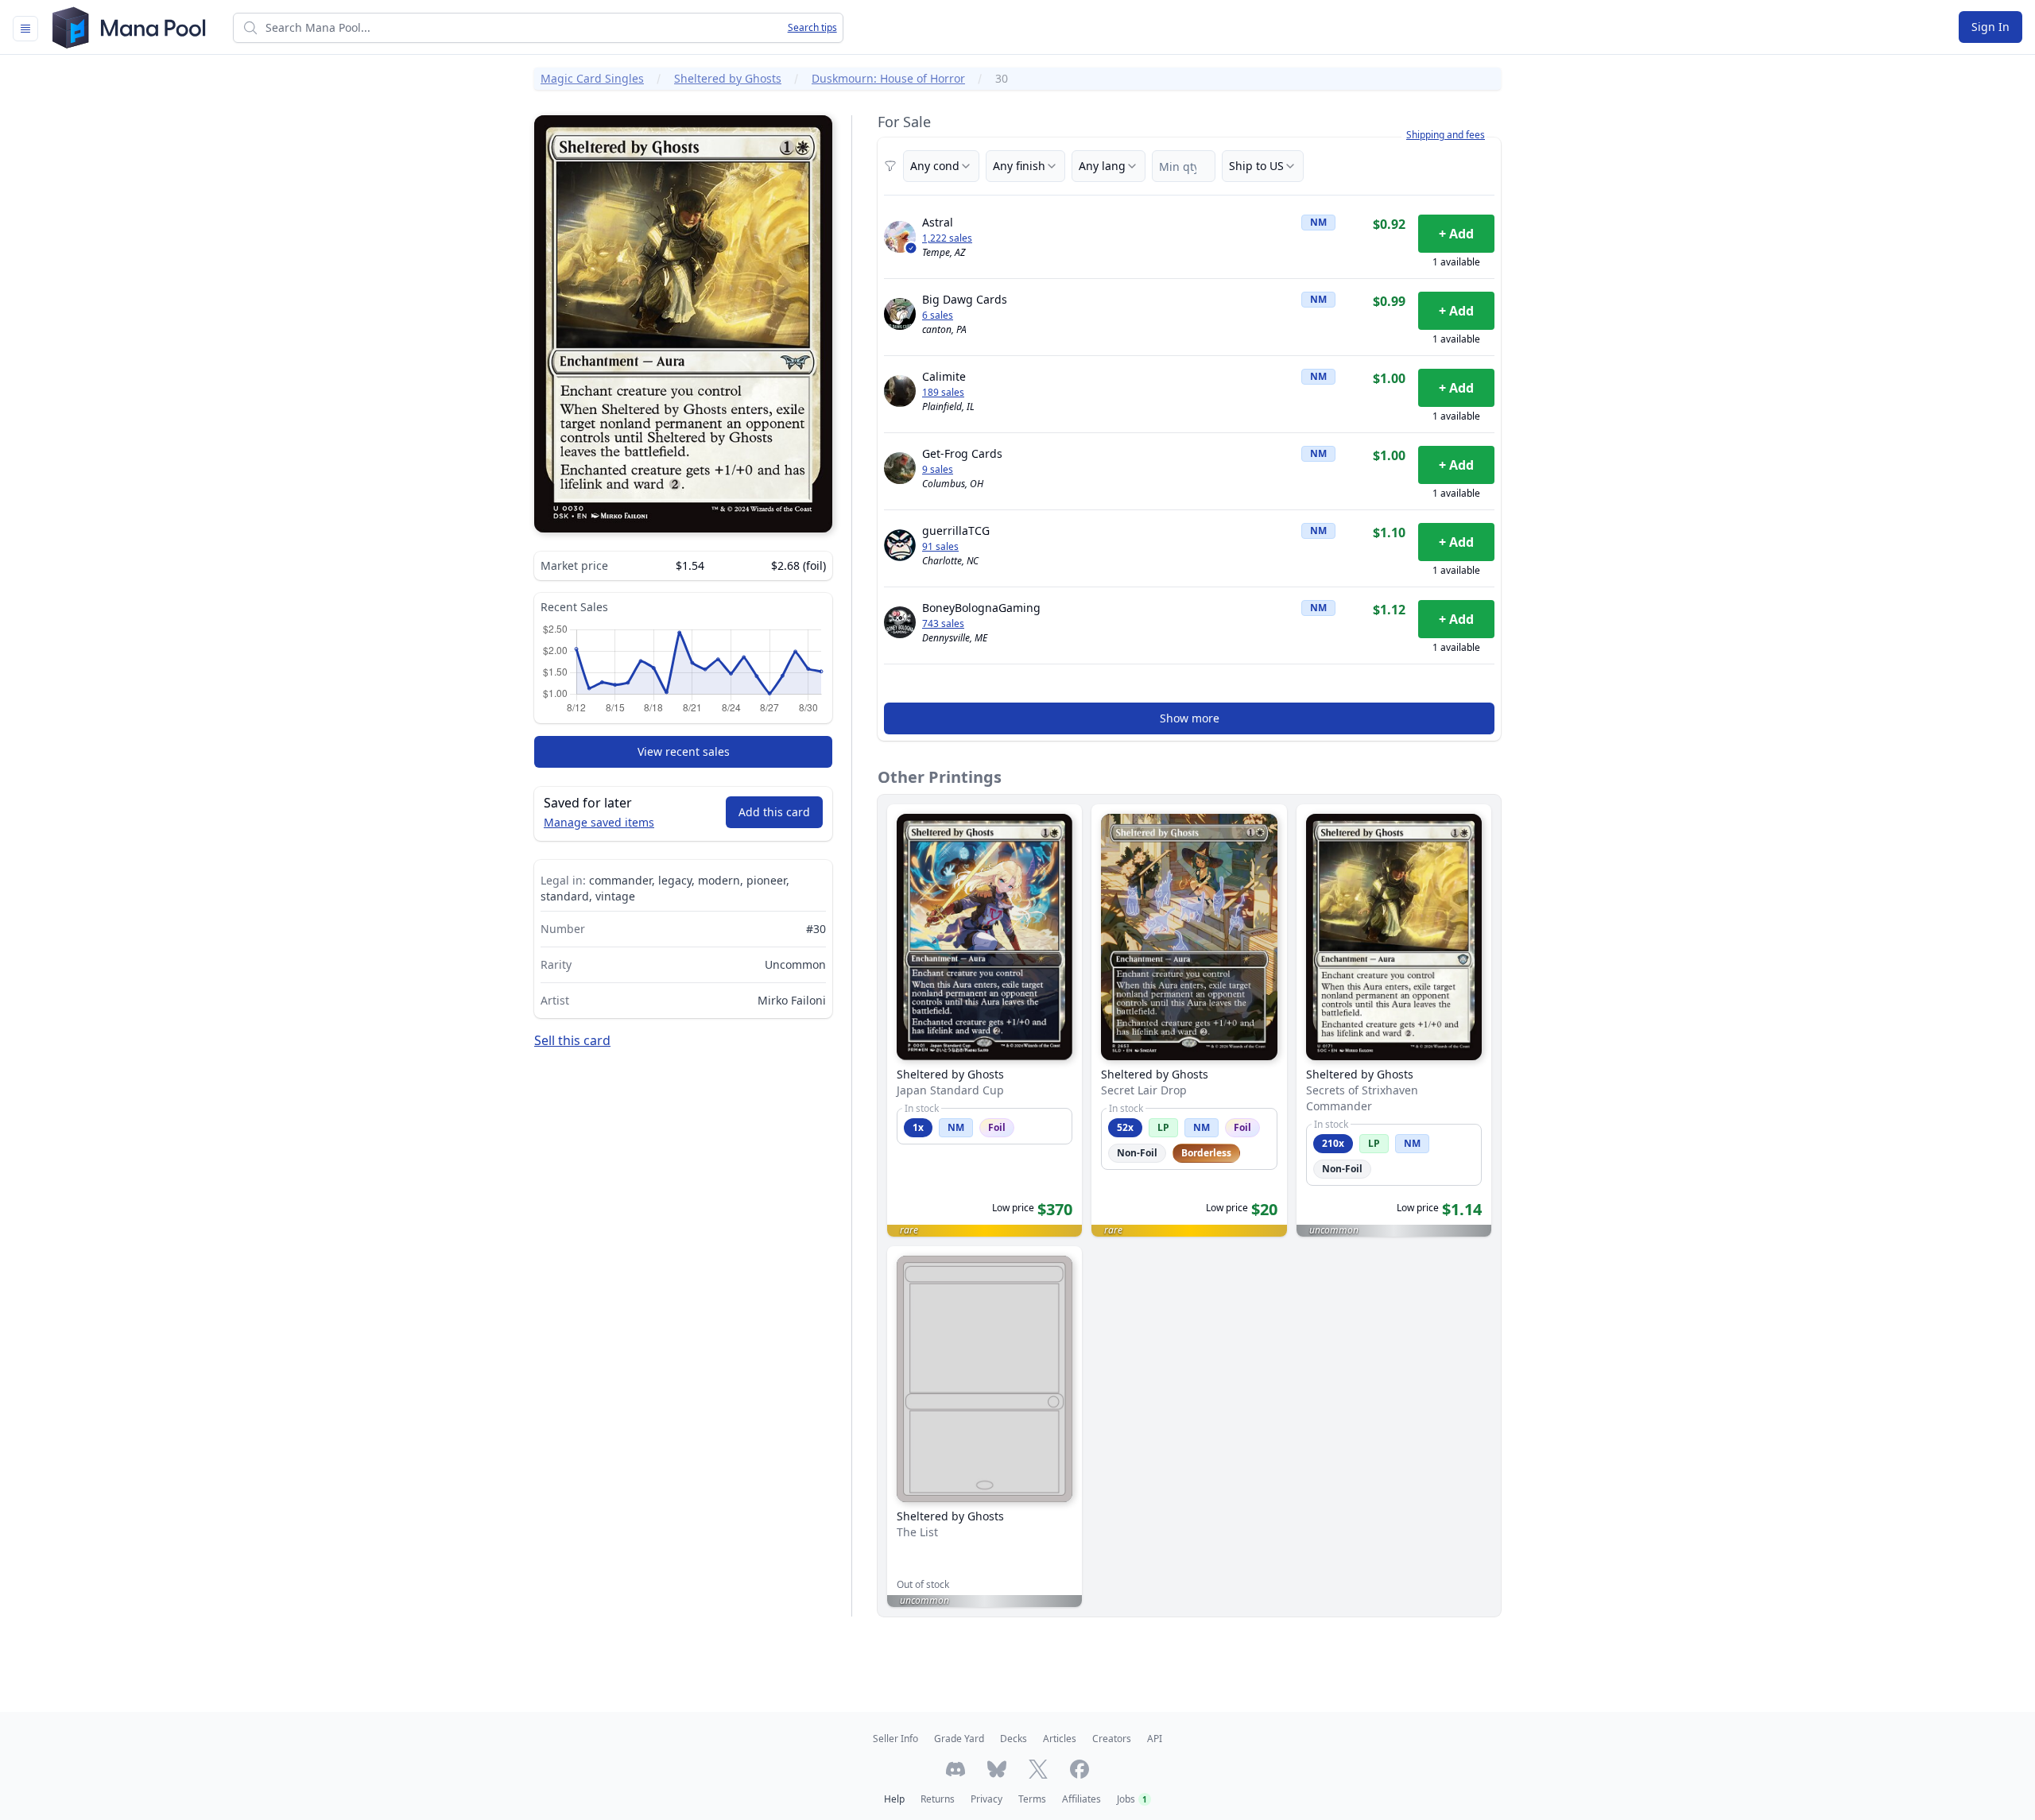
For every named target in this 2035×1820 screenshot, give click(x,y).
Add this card (774, 812)
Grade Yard (959, 1739)
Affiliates (1081, 1799)
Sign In (1990, 27)
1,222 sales (947, 238)
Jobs (1132, 1799)
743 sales (943, 624)
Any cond (935, 166)
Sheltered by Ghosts (728, 78)
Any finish (1019, 166)
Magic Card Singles (592, 78)
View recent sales (684, 751)
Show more (1190, 718)
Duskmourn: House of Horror (888, 78)
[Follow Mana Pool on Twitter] (1038, 1769)
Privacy (986, 1799)
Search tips (812, 28)
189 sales (943, 393)
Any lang (1102, 166)
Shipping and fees (1446, 135)
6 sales (938, 316)
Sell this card (572, 1040)
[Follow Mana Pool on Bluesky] (997, 1769)
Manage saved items (599, 822)
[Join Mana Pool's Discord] (955, 1769)
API (1155, 1739)
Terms (1032, 1799)
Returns (938, 1799)
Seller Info (895, 1739)
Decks (1014, 1739)
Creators (1112, 1739)
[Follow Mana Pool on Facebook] (1080, 1769)
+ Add (1456, 234)
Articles (1060, 1739)
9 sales (938, 470)
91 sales (940, 547)
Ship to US (1256, 166)
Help (894, 1799)
